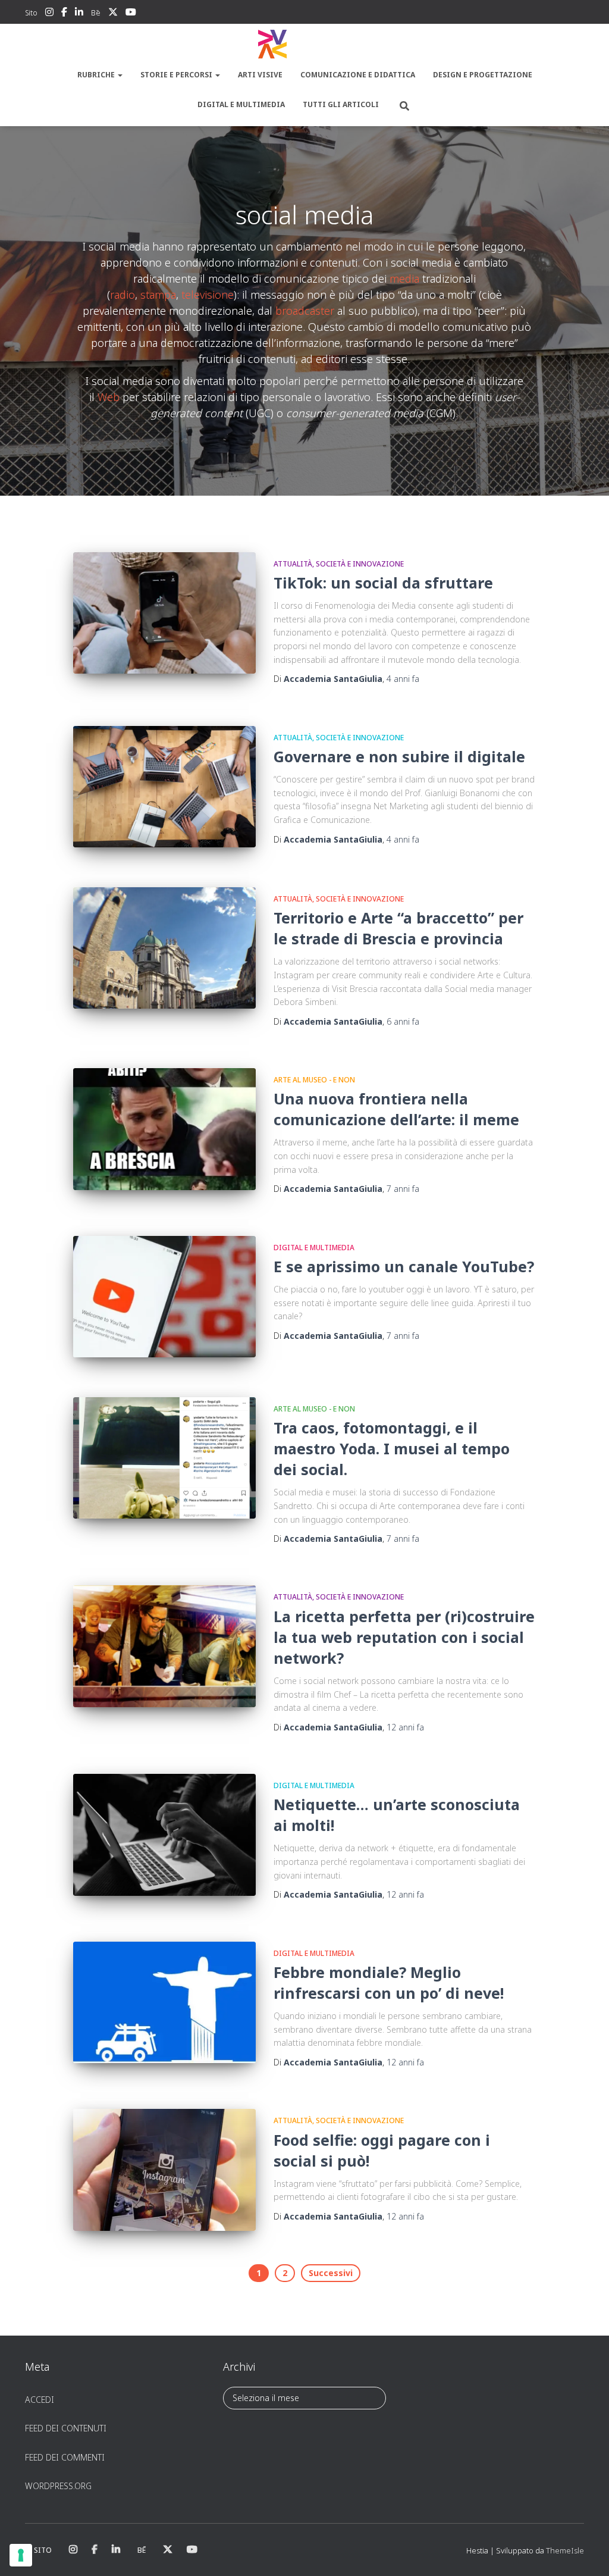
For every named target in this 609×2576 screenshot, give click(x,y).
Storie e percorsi (177, 75)
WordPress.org (58, 2486)
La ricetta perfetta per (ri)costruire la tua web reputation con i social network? (404, 1637)
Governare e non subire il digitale (399, 756)
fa (403, 679)
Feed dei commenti (65, 2457)
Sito (31, 13)
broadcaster (305, 311)
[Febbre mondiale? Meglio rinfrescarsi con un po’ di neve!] (164, 2003)
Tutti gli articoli (341, 104)
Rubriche (97, 75)
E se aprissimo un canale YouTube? (404, 1266)
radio (123, 295)
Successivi (331, 2273)
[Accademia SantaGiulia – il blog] (304, 45)
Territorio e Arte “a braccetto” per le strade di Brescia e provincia (398, 928)
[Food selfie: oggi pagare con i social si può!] (164, 2170)
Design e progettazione (483, 75)
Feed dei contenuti (66, 2428)
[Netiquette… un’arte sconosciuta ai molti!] (164, 1835)
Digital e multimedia (241, 104)
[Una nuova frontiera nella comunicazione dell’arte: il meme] (164, 1129)
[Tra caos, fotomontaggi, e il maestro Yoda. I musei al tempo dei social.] (164, 1458)
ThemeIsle (565, 2550)
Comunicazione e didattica (358, 75)
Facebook (64, 14)
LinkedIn (79, 14)
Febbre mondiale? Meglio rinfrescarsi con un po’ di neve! (389, 1982)
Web (109, 397)
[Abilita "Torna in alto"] (586, 2552)
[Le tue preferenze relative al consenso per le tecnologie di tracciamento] (21, 2555)
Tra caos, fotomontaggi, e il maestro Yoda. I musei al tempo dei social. (392, 1448)
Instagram (49, 14)
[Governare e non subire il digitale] (164, 787)
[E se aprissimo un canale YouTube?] (164, 1297)
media (404, 278)
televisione (208, 295)
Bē (96, 13)
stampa (158, 295)
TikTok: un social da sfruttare (383, 583)
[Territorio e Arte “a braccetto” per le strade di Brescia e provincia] (164, 948)
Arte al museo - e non (314, 1080)
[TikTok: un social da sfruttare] (164, 613)
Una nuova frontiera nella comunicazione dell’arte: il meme (396, 1109)
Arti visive (260, 75)
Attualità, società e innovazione (339, 564)
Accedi (40, 2400)
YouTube (131, 14)
